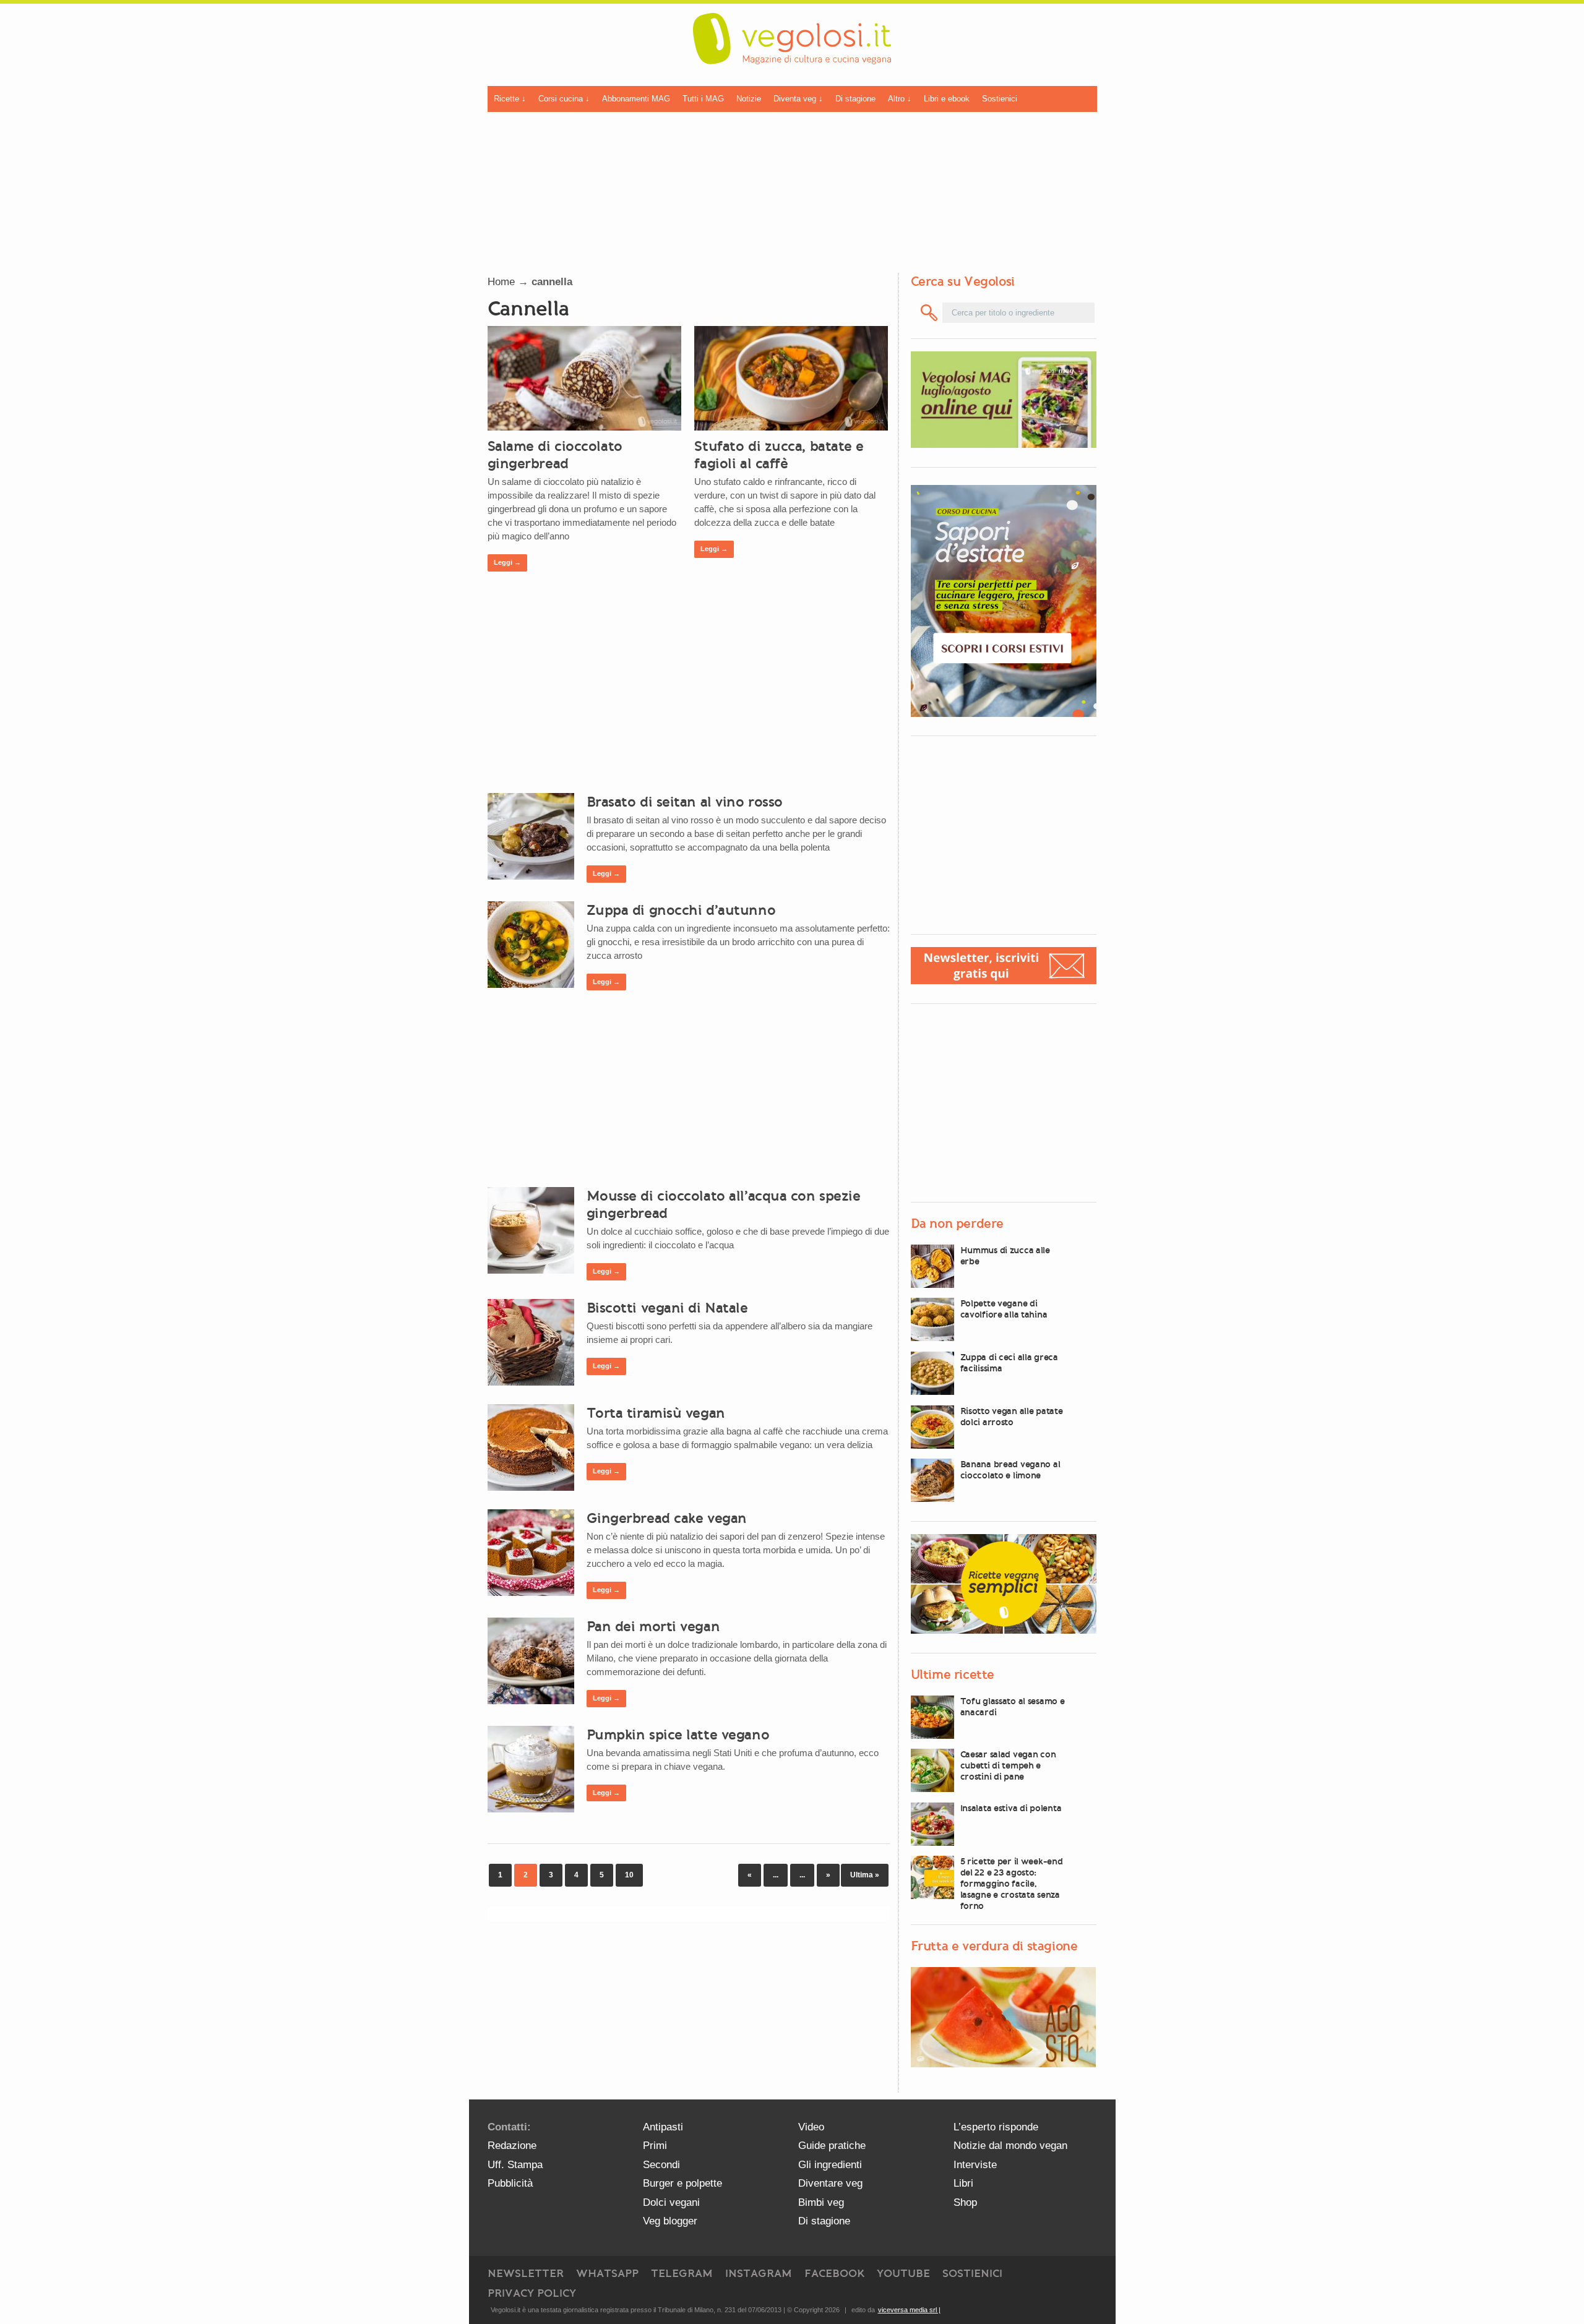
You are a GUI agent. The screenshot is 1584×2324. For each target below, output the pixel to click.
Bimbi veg (821, 2202)
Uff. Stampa (515, 2165)
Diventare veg (830, 2183)
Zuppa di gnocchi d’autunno (681, 910)
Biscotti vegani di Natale (667, 1308)
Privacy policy (532, 2293)
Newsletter (526, 2273)
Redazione (512, 2146)
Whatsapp (607, 2273)
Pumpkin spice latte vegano (678, 1734)
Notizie (749, 99)
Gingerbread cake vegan (667, 1518)
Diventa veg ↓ (798, 99)
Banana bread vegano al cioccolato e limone (1010, 1470)
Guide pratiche (832, 2146)
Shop (965, 2202)
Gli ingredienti (830, 2165)
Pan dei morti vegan (653, 1626)
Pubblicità (510, 2183)
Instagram (759, 2273)
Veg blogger (670, 2221)
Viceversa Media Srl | (909, 2310)
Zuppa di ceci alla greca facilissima (1009, 1363)
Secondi (661, 2165)
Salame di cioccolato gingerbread (555, 455)
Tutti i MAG (703, 99)
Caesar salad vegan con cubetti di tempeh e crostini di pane (1008, 1765)
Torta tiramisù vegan (656, 1413)
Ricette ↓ (510, 99)
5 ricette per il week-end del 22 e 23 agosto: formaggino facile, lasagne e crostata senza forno (1012, 1884)
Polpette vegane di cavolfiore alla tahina (1004, 1309)
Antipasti (663, 2127)
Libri (963, 2183)
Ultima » (865, 1875)
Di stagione (855, 99)
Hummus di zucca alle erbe (1005, 1256)
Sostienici (1000, 99)
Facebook (834, 2273)
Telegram (682, 2273)
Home (501, 282)
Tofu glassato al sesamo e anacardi (1013, 1707)
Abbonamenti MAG (636, 99)
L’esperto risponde (996, 2127)
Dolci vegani (671, 2202)
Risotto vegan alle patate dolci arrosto (1012, 1417)
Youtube (903, 2273)
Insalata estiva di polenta (1011, 1808)
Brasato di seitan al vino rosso (685, 802)
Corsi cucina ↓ (564, 99)
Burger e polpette (682, 2183)
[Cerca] (930, 313)
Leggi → (507, 562)
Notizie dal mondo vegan (1010, 2146)
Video (811, 2127)
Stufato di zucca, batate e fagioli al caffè (779, 455)
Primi (655, 2146)
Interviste (975, 2165)
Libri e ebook (947, 99)
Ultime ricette (953, 1674)
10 (629, 1875)
